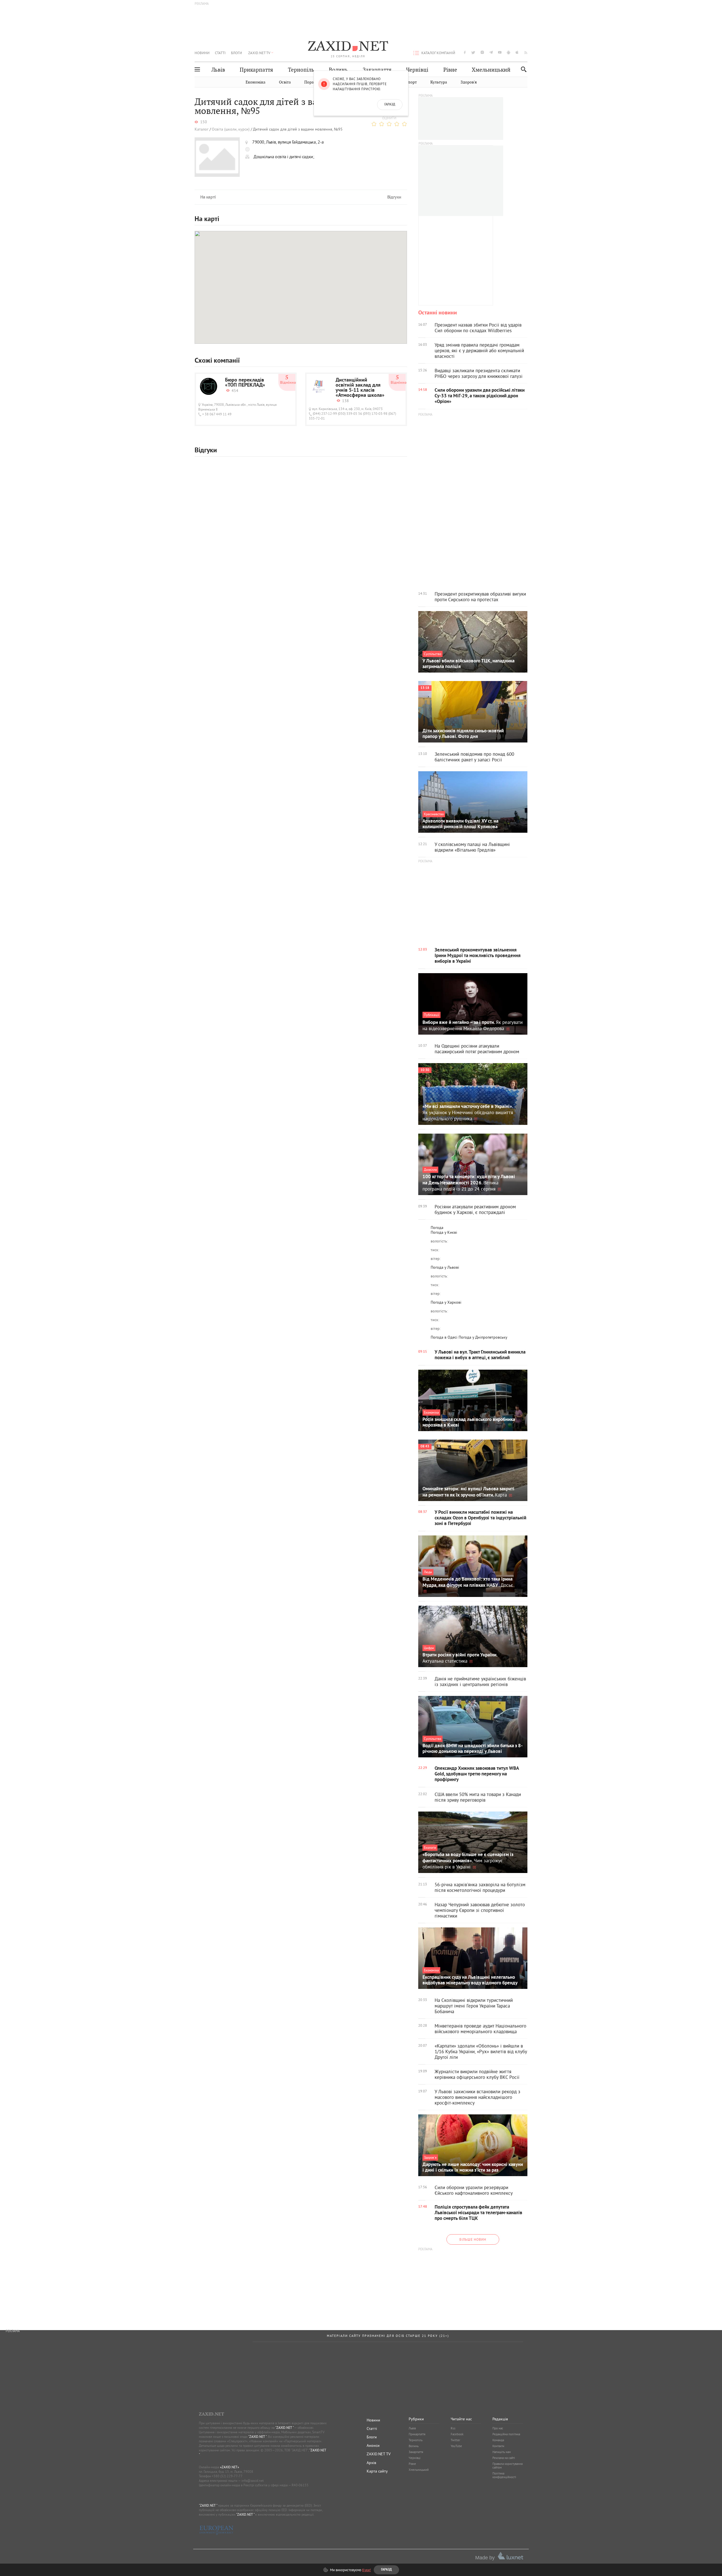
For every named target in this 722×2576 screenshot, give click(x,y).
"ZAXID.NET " (284, 2428)
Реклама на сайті (504, 2458)
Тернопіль (301, 70)
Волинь (338, 70)
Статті (220, 53)
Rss (453, 2428)
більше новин (473, 2239)
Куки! (366, 2570)
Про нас (498, 2428)
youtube (500, 52)
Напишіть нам (502, 2452)
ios (517, 52)
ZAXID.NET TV (259, 53)
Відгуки (394, 197)
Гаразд (390, 105)
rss (526, 52)
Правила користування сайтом (508, 2466)
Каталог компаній (438, 53)
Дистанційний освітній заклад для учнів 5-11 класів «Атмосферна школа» (360, 388)
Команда (498, 2440)
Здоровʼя (469, 82)
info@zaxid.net (253, 2481)
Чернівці (417, 70)
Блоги (236, 53)
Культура (439, 82)
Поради (311, 82)
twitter (473, 52)
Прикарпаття (256, 70)
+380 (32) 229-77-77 (227, 2476)
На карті (208, 197)
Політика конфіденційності (504, 2475)
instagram (482, 52)
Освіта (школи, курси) (231, 129)
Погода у (444, 1232)
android (509, 52)
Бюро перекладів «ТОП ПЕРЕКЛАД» (245, 383)
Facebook (457, 2434)
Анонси (373, 2445)
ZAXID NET (348, 47)
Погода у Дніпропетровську (483, 1337)
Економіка (256, 82)
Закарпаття (377, 70)
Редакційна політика (506, 2434)
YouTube (456, 2446)
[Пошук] (522, 69)
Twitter (455, 2440)
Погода (437, 1228)
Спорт (411, 82)
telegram (491, 52)
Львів (218, 70)
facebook (465, 52)
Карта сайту (377, 2471)
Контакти (498, 2446)
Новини (202, 53)
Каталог (202, 129)
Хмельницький (491, 70)
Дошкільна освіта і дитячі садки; (284, 157)
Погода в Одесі (444, 1337)
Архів (371, 2463)
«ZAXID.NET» (230, 2467)
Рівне (450, 70)
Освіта (285, 82)
